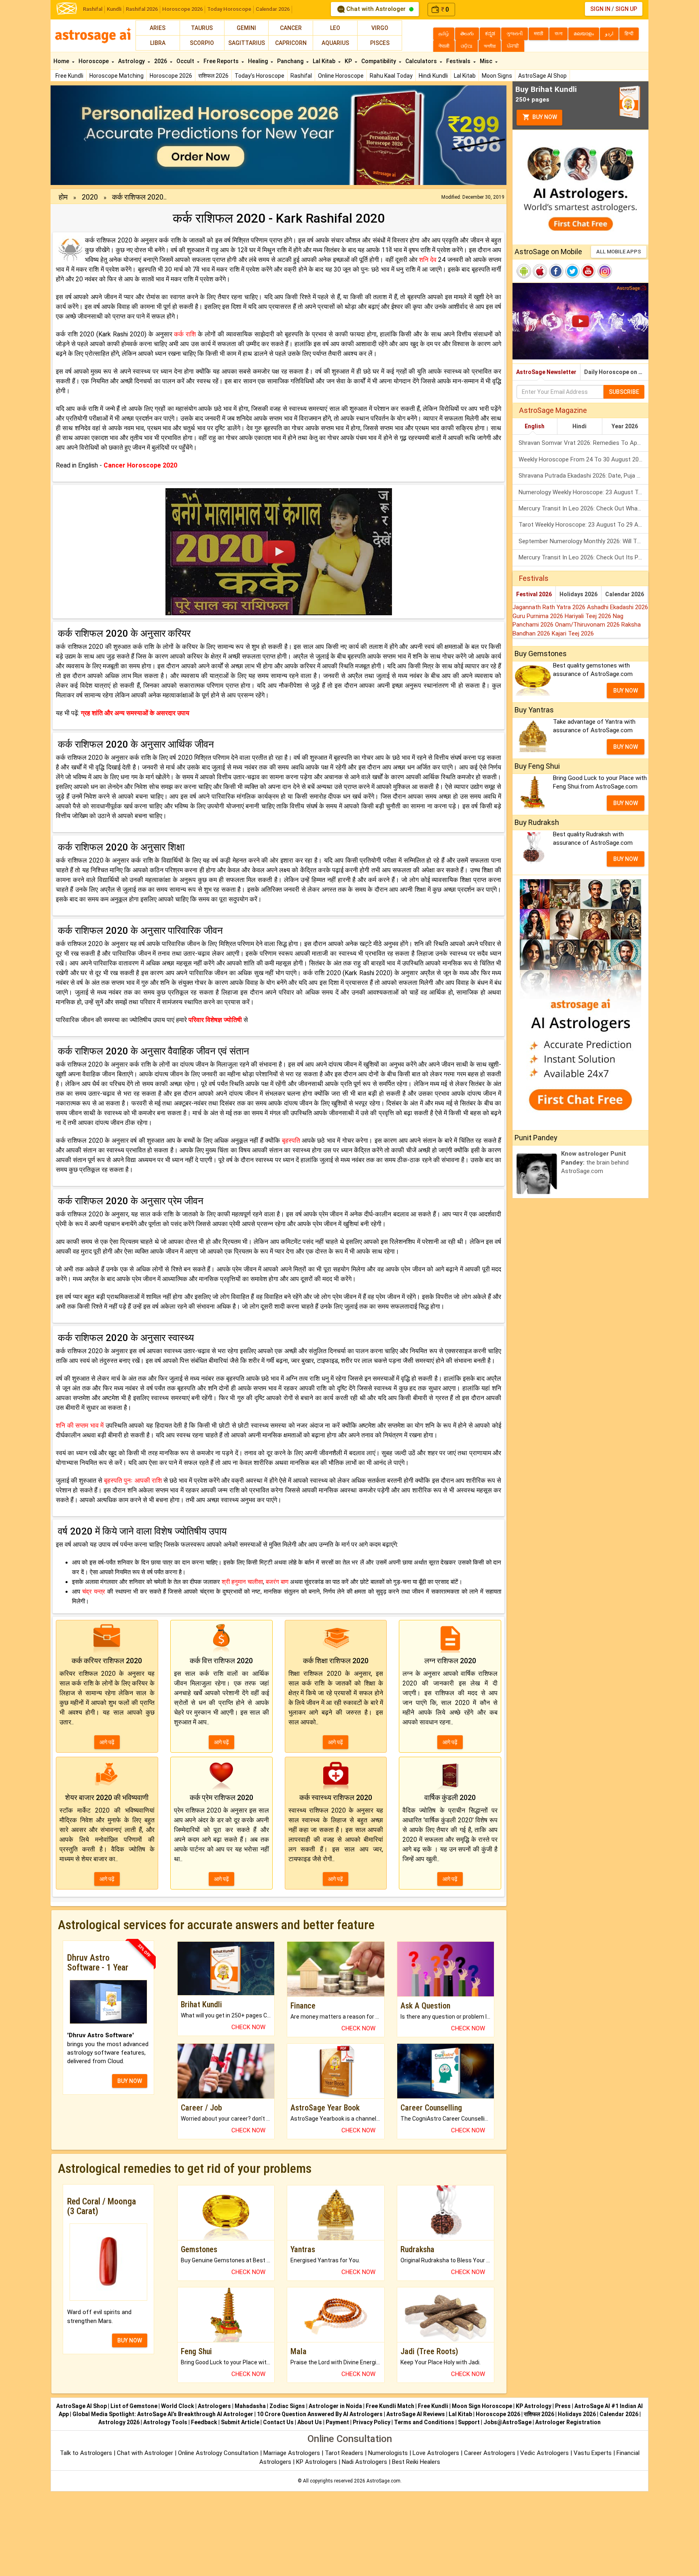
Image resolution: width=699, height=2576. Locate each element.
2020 (90, 197)
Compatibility (379, 61)
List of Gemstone (134, 2406)
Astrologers (214, 2406)
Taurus (202, 28)
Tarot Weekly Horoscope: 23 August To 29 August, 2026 (584, 525)
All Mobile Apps (619, 252)
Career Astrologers (490, 2453)
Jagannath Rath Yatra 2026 (550, 607)
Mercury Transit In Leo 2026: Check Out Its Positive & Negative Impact (584, 557)
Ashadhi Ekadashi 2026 (617, 607)
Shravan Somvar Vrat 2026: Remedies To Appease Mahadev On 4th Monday (584, 443)
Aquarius (335, 43)
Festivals (459, 61)
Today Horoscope (229, 9)
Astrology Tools (165, 2422)
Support (469, 2422)
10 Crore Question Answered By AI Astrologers (320, 2414)
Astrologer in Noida (335, 2406)
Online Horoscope (341, 76)
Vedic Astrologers (544, 2453)
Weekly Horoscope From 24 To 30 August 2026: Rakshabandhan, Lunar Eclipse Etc (584, 459)
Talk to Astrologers (86, 2453)
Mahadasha (250, 2406)
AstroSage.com (383, 2481)
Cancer (291, 28)
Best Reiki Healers (416, 2462)
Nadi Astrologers (364, 2462)
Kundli (114, 9)
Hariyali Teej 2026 (589, 616)
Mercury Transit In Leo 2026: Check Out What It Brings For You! (584, 508)
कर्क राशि (185, 334)
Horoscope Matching (116, 76)
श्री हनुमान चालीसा (242, 1582)
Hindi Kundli (433, 76)
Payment (337, 2422)
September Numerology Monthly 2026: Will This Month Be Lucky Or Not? (584, 541)
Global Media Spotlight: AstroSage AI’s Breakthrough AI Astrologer (163, 2414)
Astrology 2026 (119, 2422)
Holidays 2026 (578, 594)
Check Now (248, 2027)
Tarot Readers (345, 2453)
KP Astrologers (317, 2462)
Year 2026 (625, 426)
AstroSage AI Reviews (416, 2414)
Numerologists (389, 2453)
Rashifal (93, 9)
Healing (258, 61)
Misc (487, 61)
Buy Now (544, 117)
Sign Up (626, 9)
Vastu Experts (593, 2453)
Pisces (380, 43)
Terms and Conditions (424, 2422)
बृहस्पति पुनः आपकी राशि (133, 1480)
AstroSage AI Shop (542, 76)
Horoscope (94, 61)
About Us (310, 2422)
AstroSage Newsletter (546, 372)
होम (63, 197)
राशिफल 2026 (213, 76)
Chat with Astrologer (376, 9)
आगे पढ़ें (107, 1742)
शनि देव (428, 260)
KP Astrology (534, 2406)
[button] (85, 135)
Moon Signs (497, 76)
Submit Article (240, 2422)
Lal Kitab (465, 76)
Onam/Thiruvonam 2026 (588, 625)
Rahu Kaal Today (391, 76)
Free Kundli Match (390, 2406)
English (535, 426)
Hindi (579, 426)
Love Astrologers (436, 2453)
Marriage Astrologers (292, 2453)
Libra (158, 43)
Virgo (380, 28)
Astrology (132, 61)
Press (563, 2406)
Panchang (291, 61)
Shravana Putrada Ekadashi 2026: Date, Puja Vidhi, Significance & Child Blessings (584, 476)
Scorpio (202, 43)
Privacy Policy (372, 2422)
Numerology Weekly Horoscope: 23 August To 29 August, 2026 (584, 492)
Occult (186, 61)
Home (62, 61)
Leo (335, 28)
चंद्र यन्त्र (94, 1592)
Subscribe (624, 392)
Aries (158, 28)
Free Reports (222, 61)
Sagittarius (247, 43)
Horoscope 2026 (182, 9)
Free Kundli (69, 76)
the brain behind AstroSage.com (595, 1162)
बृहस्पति (291, 1140)
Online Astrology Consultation (219, 2453)
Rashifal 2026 (142, 9)
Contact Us (278, 2422)
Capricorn (291, 43)
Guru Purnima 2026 (539, 616)
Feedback (204, 2422)
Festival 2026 (534, 594)
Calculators (422, 61)
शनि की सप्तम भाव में (80, 1425)
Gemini (246, 28)
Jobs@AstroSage (507, 2422)
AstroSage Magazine (553, 410)
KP (349, 61)
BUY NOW (130, 2081)
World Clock (178, 2406)
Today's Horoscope (259, 76)
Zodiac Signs (287, 2406)
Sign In (600, 9)
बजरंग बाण (277, 1582)
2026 (161, 61)
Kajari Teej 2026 (573, 633)
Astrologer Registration (568, 2422)
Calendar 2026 (273, 9)
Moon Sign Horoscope (482, 2406)
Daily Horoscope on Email (616, 372)
